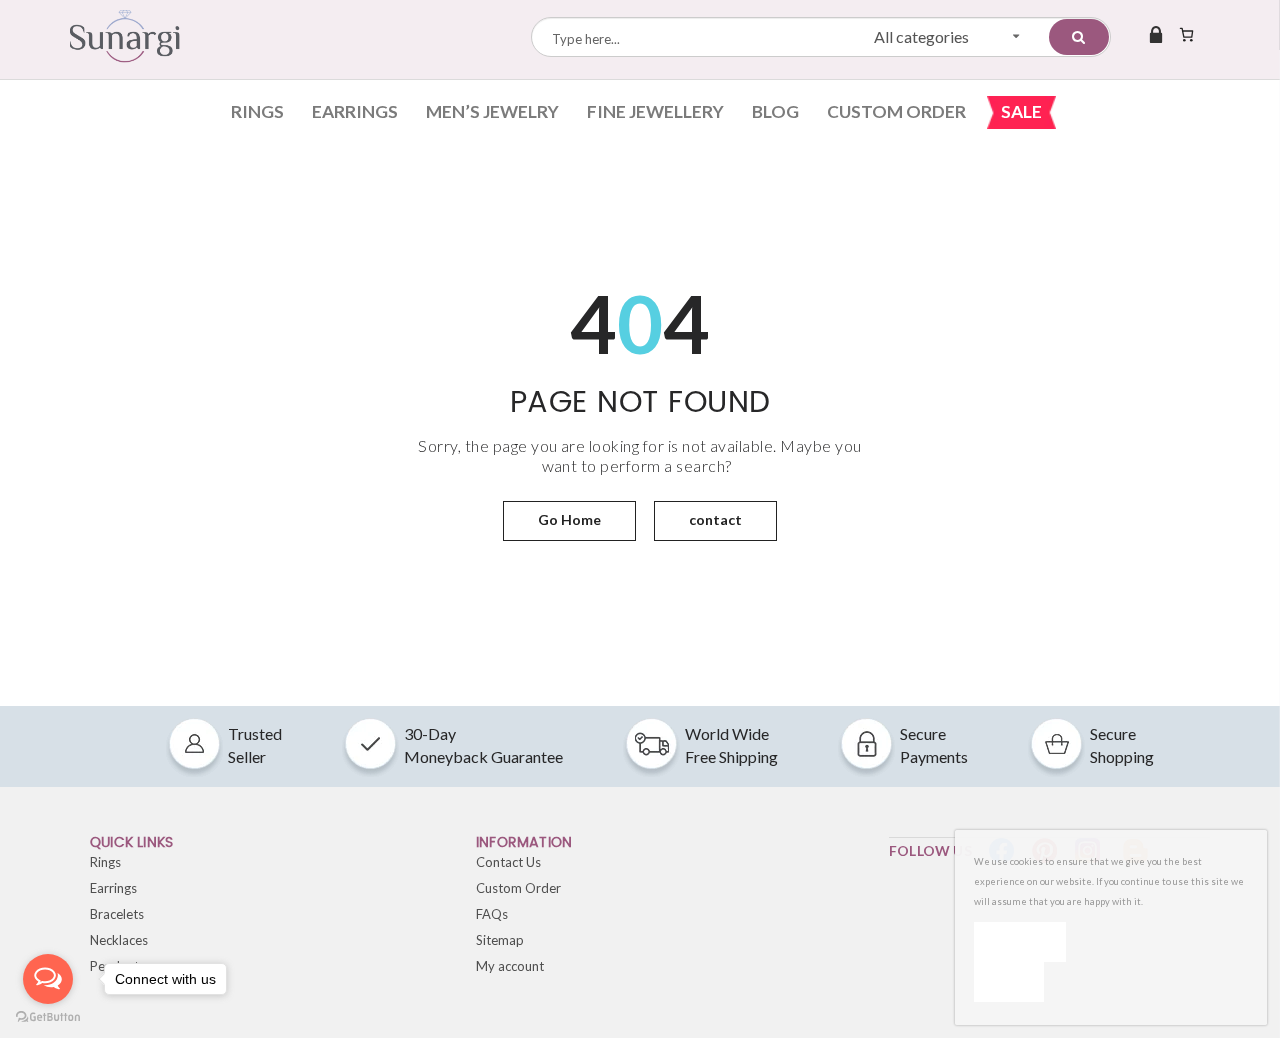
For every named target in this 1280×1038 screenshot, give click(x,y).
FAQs (492, 914)
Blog (775, 111)
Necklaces (119, 940)
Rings (257, 111)
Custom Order (896, 111)
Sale (1021, 111)
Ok (1020, 941)
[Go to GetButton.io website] (48, 1017)
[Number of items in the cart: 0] (1186, 34)
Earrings (355, 111)
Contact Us (508, 862)
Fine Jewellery (655, 111)
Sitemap (500, 940)
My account (510, 966)
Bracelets (117, 914)
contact (715, 519)
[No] (1009, 982)
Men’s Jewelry (492, 111)
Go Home (569, 519)
